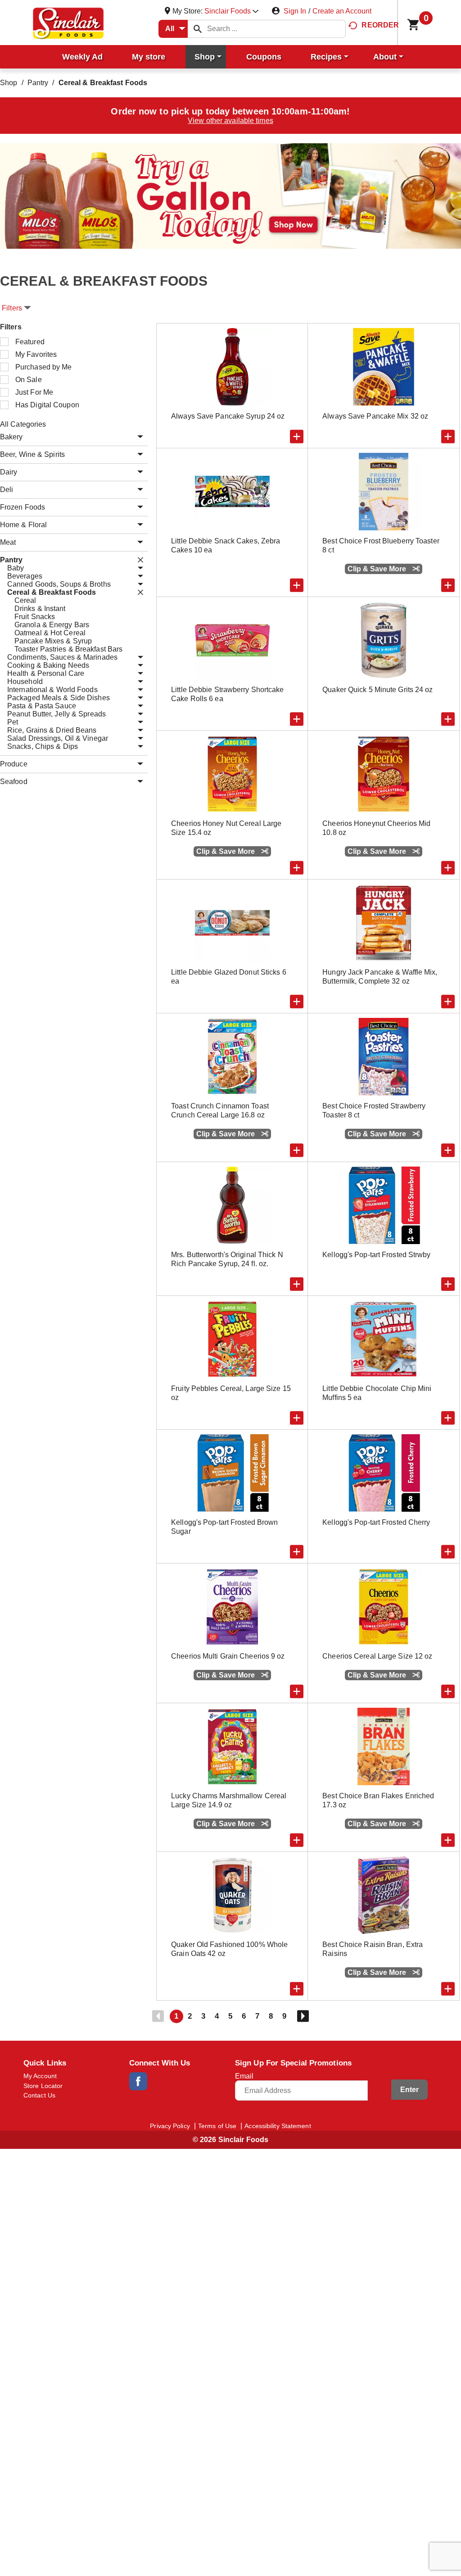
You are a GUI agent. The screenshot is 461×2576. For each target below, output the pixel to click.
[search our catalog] (198, 29)
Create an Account (342, 11)
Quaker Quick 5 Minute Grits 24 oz (377, 690)
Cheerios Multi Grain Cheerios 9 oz (228, 1656)
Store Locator (43, 2086)
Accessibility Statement (278, 2126)
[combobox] (173, 29)
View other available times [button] (230, 121)
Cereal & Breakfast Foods (103, 83)
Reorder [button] (380, 25)
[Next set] (303, 2016)
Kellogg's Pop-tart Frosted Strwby (376, 1255)
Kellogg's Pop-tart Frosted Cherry (376, 1522)
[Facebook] (138, 2081)
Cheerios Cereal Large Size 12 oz (377, 1656)
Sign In (295, 11)
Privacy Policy (170, 2126)
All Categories (23, 424)
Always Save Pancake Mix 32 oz (375, 416)
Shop (9, 83)
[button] (231, 11)
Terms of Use (217, 2126)
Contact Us (39, 2095)
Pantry (38, 83)
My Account (40, 2076)
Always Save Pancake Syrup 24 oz (228, 416)
